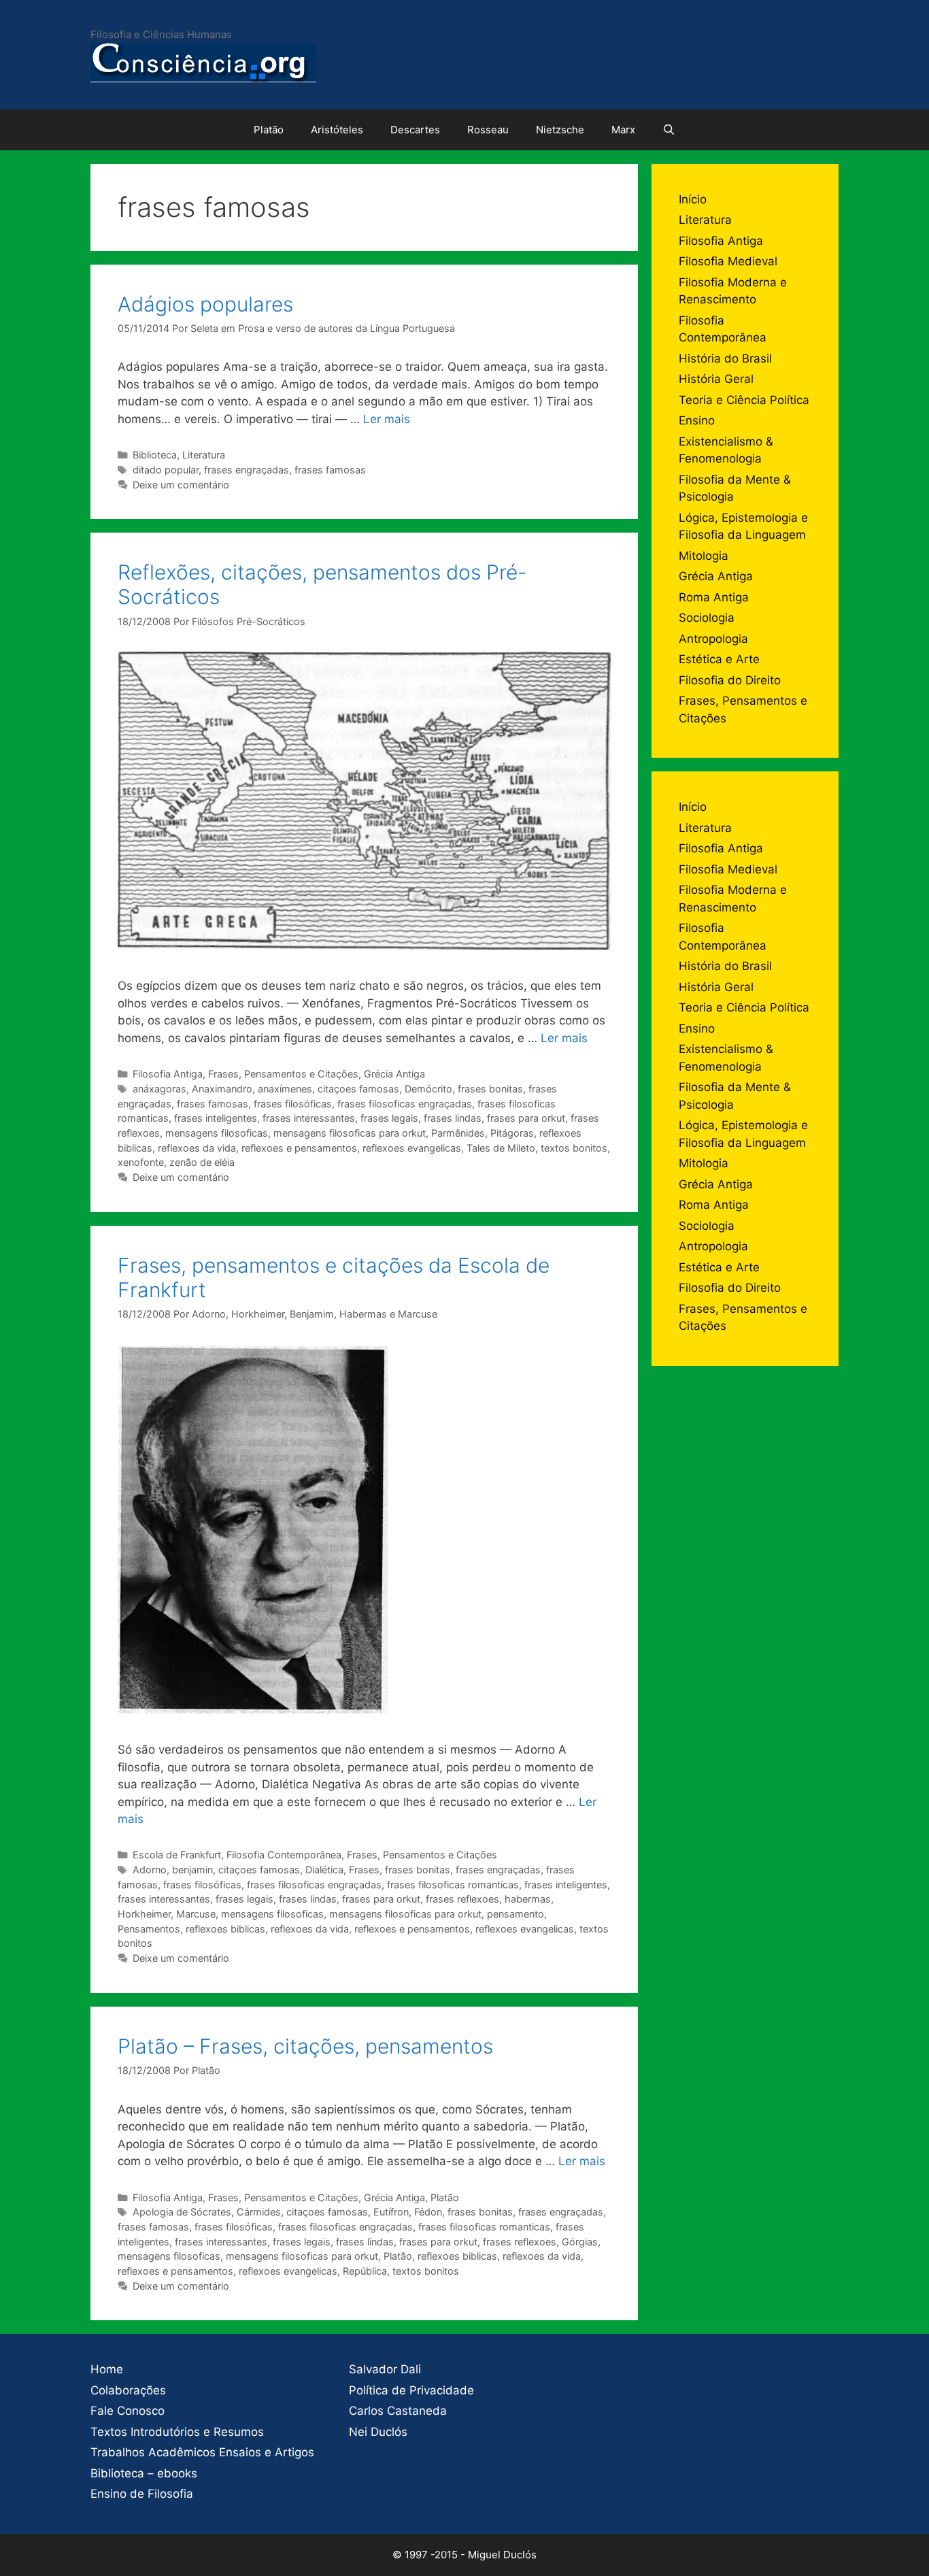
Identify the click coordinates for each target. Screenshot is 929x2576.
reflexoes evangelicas (412, 1148)
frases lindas (453, 1118)
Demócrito (428, 1089)
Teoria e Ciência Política (744, 400)
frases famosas (330, 470)
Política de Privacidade (411, 2390)
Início (693, 199)
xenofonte (141, 1162)
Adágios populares (205, 304)
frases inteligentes (216, 1118)
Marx (623, 130)
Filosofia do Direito (730, 680)
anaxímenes (285, 1089)
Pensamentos (149, 1929)
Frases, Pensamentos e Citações (283, 1074)
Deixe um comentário (181, 485)
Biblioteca (155, 455)
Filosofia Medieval (728, 261)
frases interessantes (309, 1118)
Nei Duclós (378, 2432)
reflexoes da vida (197, 1148)
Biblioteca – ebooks (144, 2473)
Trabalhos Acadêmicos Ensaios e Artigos (202, 2452)
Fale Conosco (128, 2411)
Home (107, 2369)
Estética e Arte (719, 659)
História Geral (716, 379)
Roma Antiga (714, 597)
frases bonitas (490, 1089)
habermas (528, 1899)
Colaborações (128, 2390)
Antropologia (713, 639)
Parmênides (458, 1133)
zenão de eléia (202, 1162)
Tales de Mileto (501, 1148)
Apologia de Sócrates (182, 2212)
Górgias (580, 2242)
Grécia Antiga (394, 1074)
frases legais (389, 1118)
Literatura (204, 455)
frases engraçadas (247, 470)
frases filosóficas (293, 1104)
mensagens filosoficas (217, 1133)
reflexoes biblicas (225, 1929)
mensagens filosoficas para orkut (350, 1133)
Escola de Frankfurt (177, 1855)
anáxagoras (159, 1089)
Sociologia (707, 618)
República (365, 2271)
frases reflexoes (462, 1899)
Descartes (415, 130)
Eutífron (391, 2212)
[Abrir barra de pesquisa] (669, 130)
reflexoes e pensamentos (299, 1148)
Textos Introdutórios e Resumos (177, 2432)
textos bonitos (574, 1148)
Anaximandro (222, 1089)
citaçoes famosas (358, 1089)
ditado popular (166, 470)
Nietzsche (560, 130)
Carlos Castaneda (398, 2411)
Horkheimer (144, 1914)
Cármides (259, 2212)
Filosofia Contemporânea (284, 1855)
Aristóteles (337, 130)
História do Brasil (725, 358)
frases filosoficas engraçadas (405, 1104)
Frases (364, 1870)
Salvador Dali (385, 2369)
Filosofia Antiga (168, 1074)
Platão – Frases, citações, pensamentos (305, 2046)
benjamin (192, 1870)
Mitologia (704, 556)
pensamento (516, 1914)
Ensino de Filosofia (142, 2494)
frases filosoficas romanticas (453, 1885)
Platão (269, 130)
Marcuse (196, 1914)
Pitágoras (512, 1133)
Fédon (428, 2212)
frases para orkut (526, 1118)
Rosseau (488, 130)
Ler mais (387, 419)
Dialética (324, 1870)
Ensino (697, 420)
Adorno (150, 1870)
